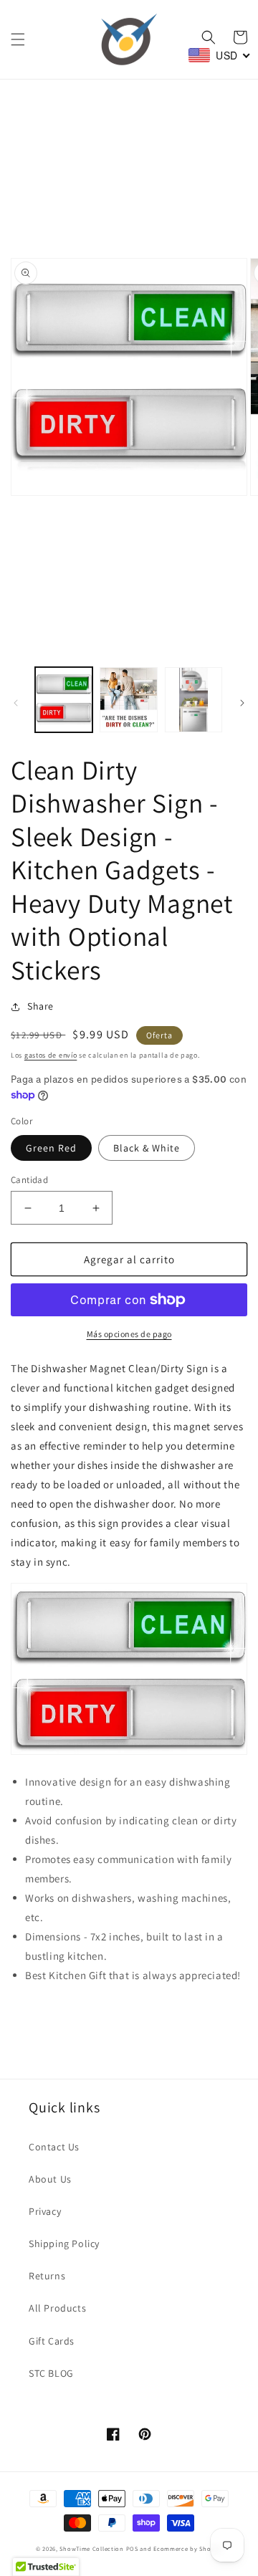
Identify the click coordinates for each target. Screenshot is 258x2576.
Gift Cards (52, 2341)
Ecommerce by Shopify (188, 2548)
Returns (47, 2276)
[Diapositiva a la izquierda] (16, 703)
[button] (18, 39)
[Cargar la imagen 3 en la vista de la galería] (193, 699)
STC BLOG (51, 2373)
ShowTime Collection (91, 2548)
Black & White (147, 1148)
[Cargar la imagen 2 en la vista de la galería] (128, 699)
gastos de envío (51, 1055)
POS (132, 2548)
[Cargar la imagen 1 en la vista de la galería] (64, 699)
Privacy (45, 2211)
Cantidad (29, 1180)
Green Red (51, 1148)
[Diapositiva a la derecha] (242, 703)
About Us (50, 2179)
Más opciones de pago (129, 1334)
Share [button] (40, 1006)
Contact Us (54, 2147)
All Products (57, 2308)
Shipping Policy (64, 2244)
